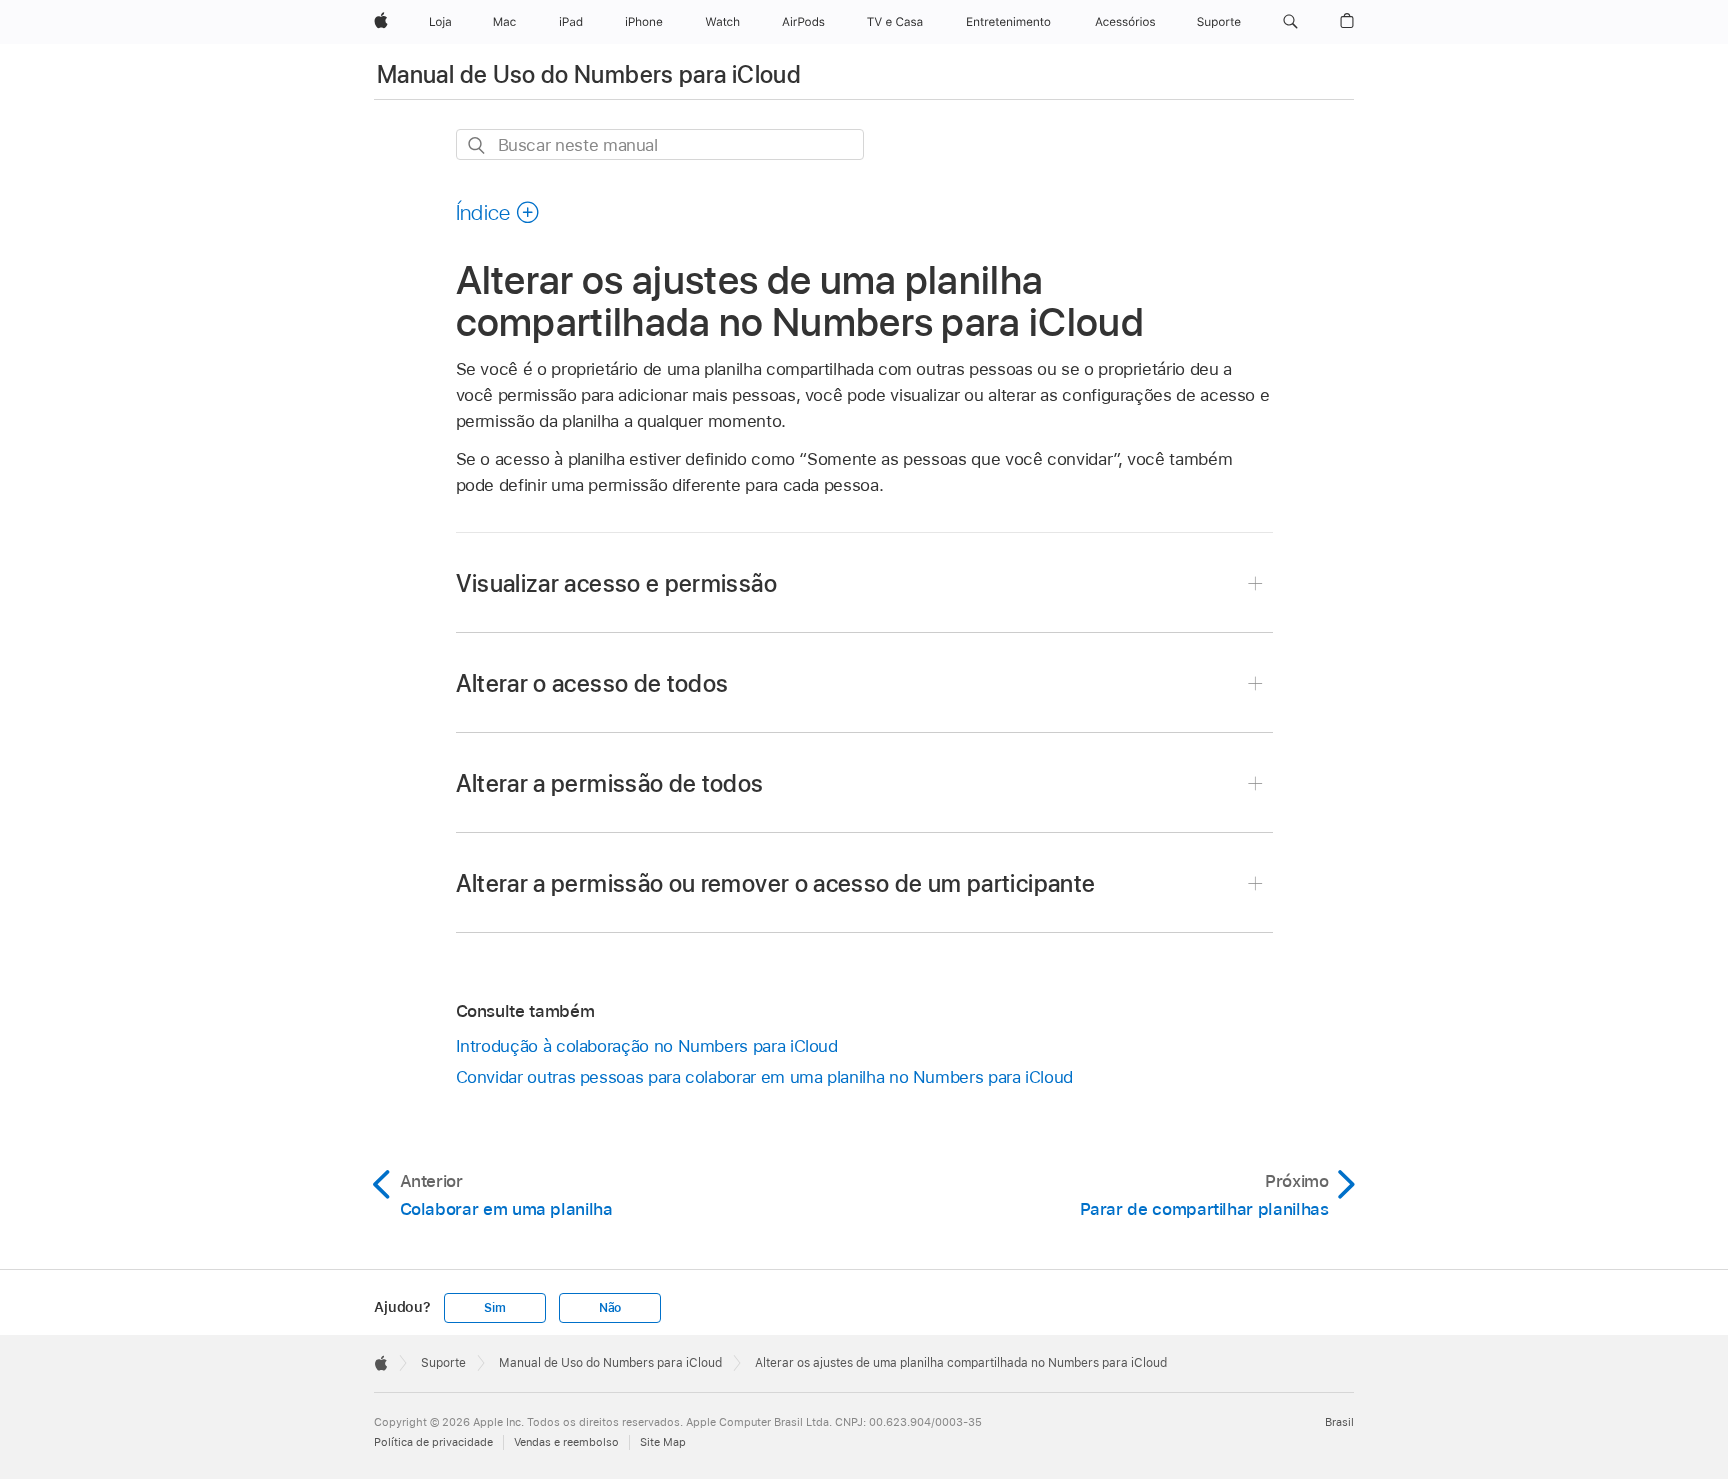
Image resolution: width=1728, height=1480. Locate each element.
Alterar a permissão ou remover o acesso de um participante (776, 883)
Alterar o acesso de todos (592, 683)
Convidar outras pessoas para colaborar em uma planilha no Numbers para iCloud (765, 1077)
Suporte (443, 1363)
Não (610, 1308)
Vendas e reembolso (566, 1442)
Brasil (1339, 1422)
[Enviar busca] (477, 145)
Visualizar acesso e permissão (616, 583)
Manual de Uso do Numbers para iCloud (589, 74)
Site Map (663, 1442)
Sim (494, 1308)
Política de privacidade (433, 1442)
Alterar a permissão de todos (610, 783)
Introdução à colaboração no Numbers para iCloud (647, 1046)
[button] (1290, 22)
